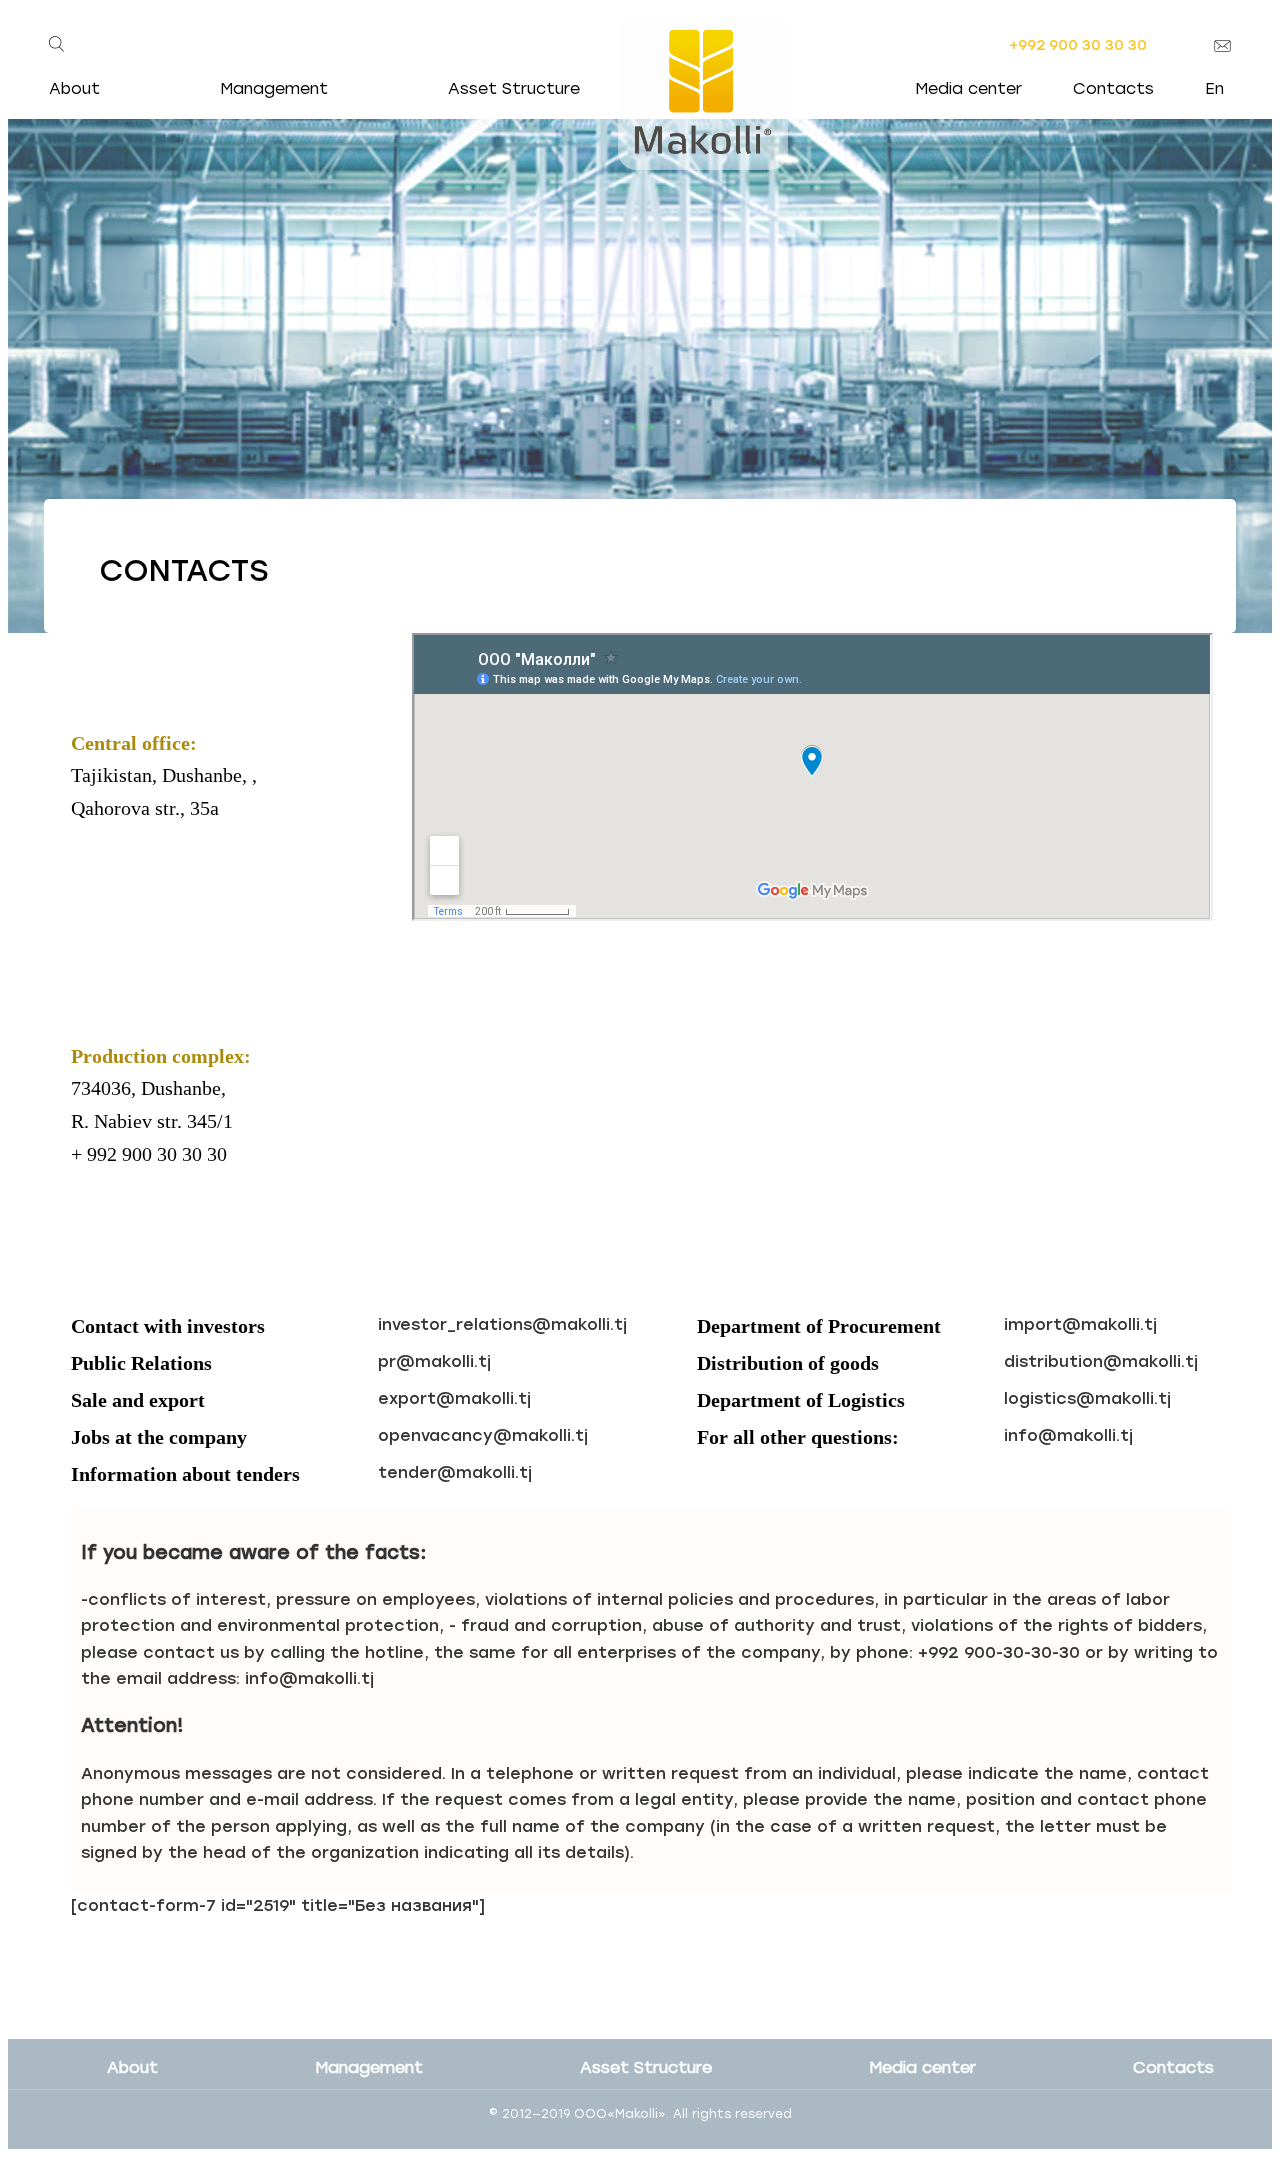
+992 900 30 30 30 (1078, 45)
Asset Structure (646, 2067)
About (132, 2067)
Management (274, 88)
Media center (968, 88)
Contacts (1113, 88)
